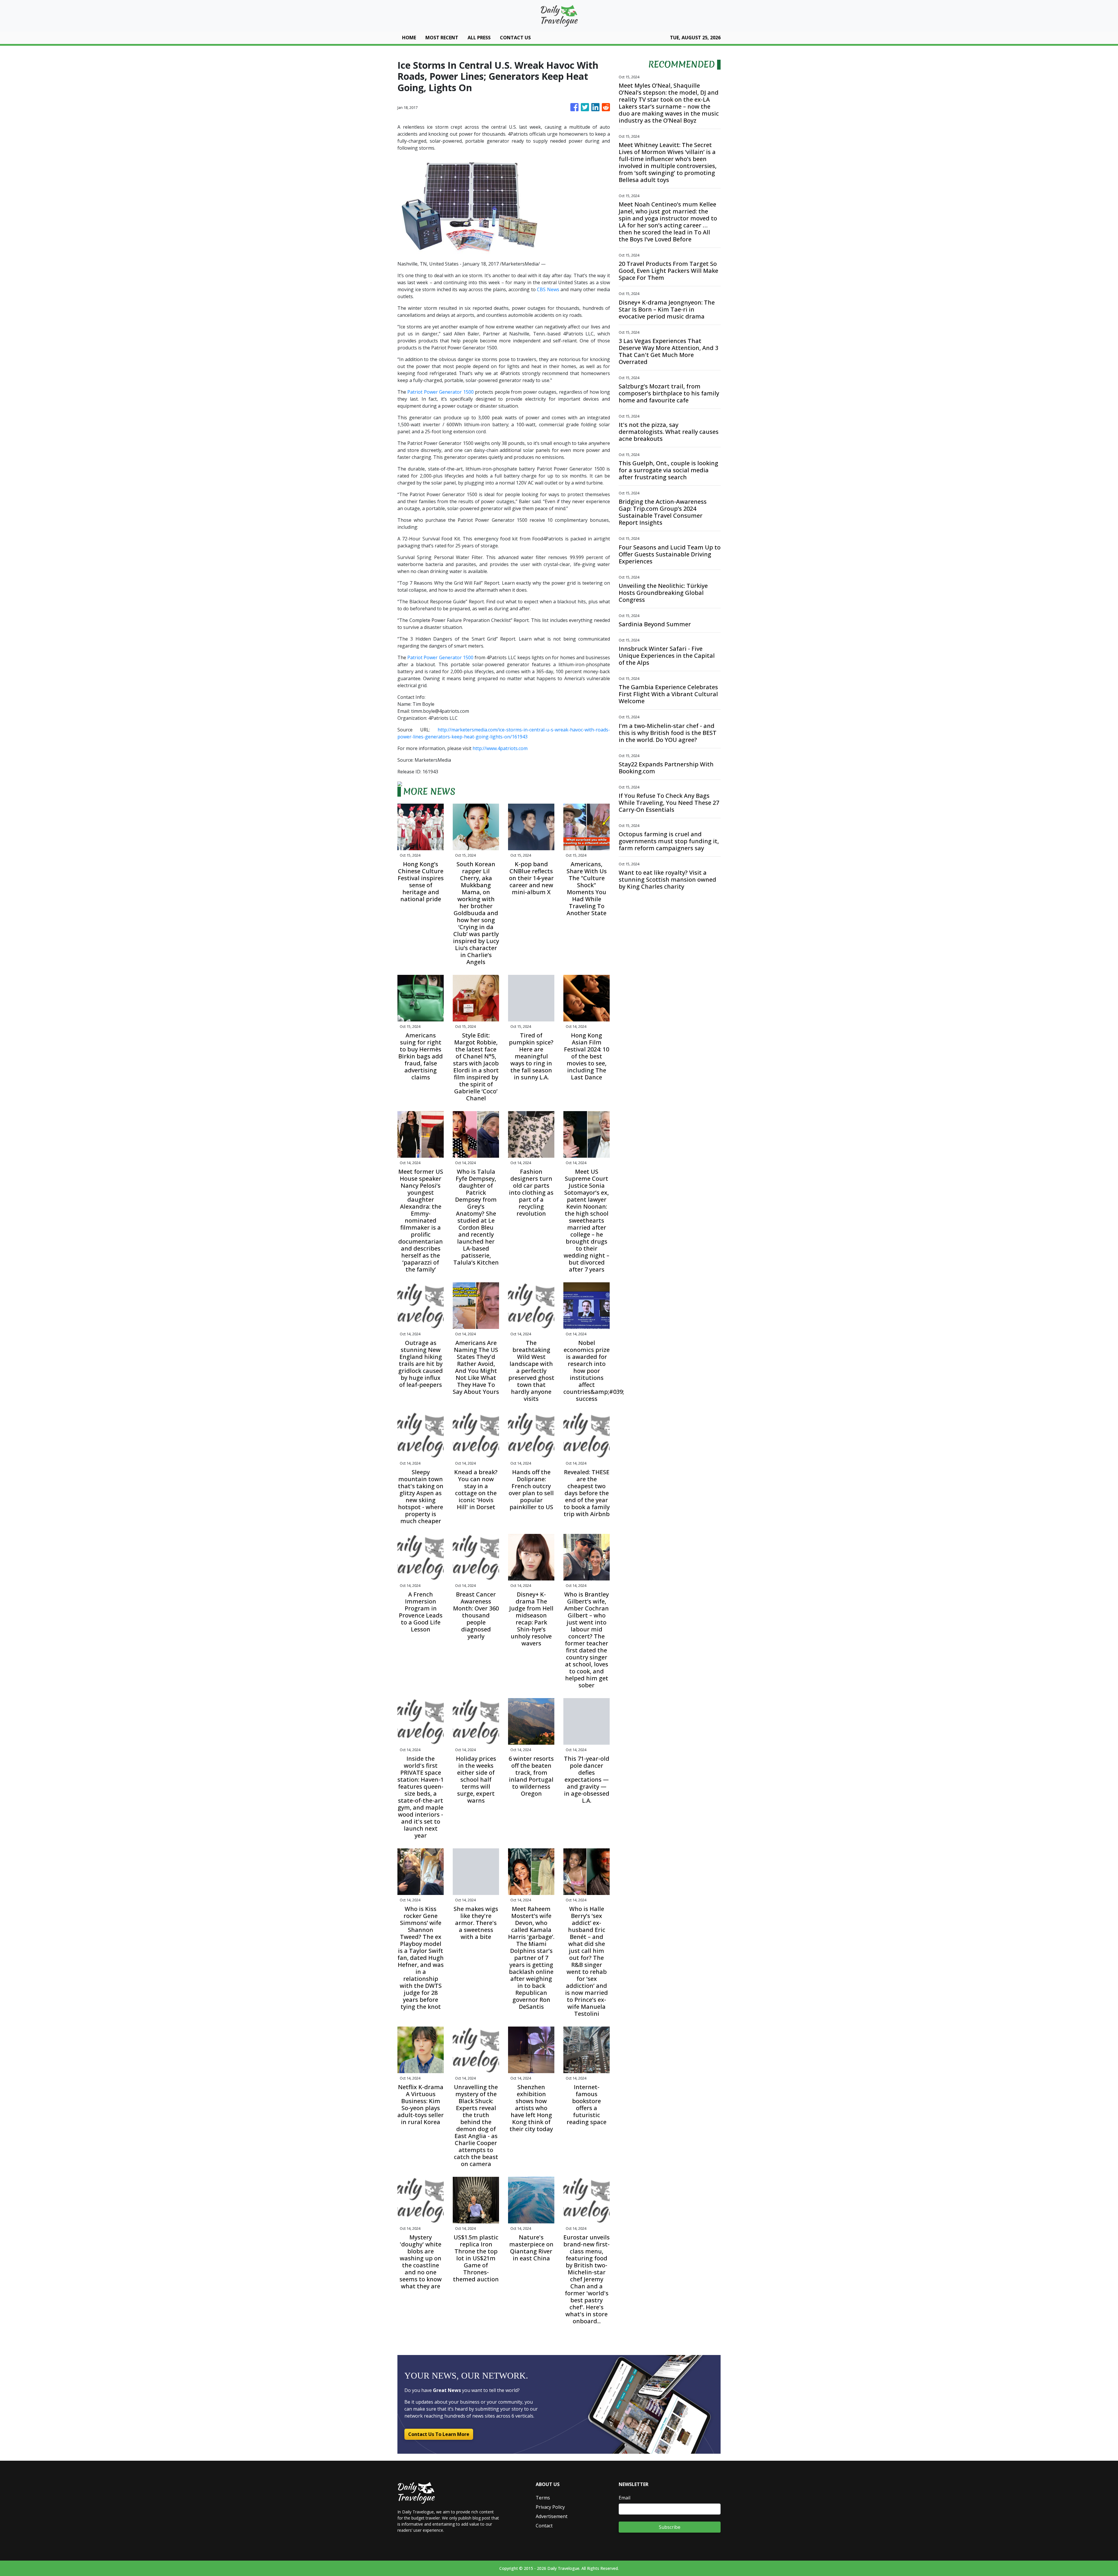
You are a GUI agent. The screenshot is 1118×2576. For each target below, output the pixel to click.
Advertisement (552, 2516)
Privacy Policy (550, 2507)
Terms (543, 2498)
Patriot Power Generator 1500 (440, 392)
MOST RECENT (442, 38)
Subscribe (670, 2527)
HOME (409, 38)
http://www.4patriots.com (500, 748)
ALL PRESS (479, 38)
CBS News (548, 289)
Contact (544, 2526)
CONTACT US (515, 38)
